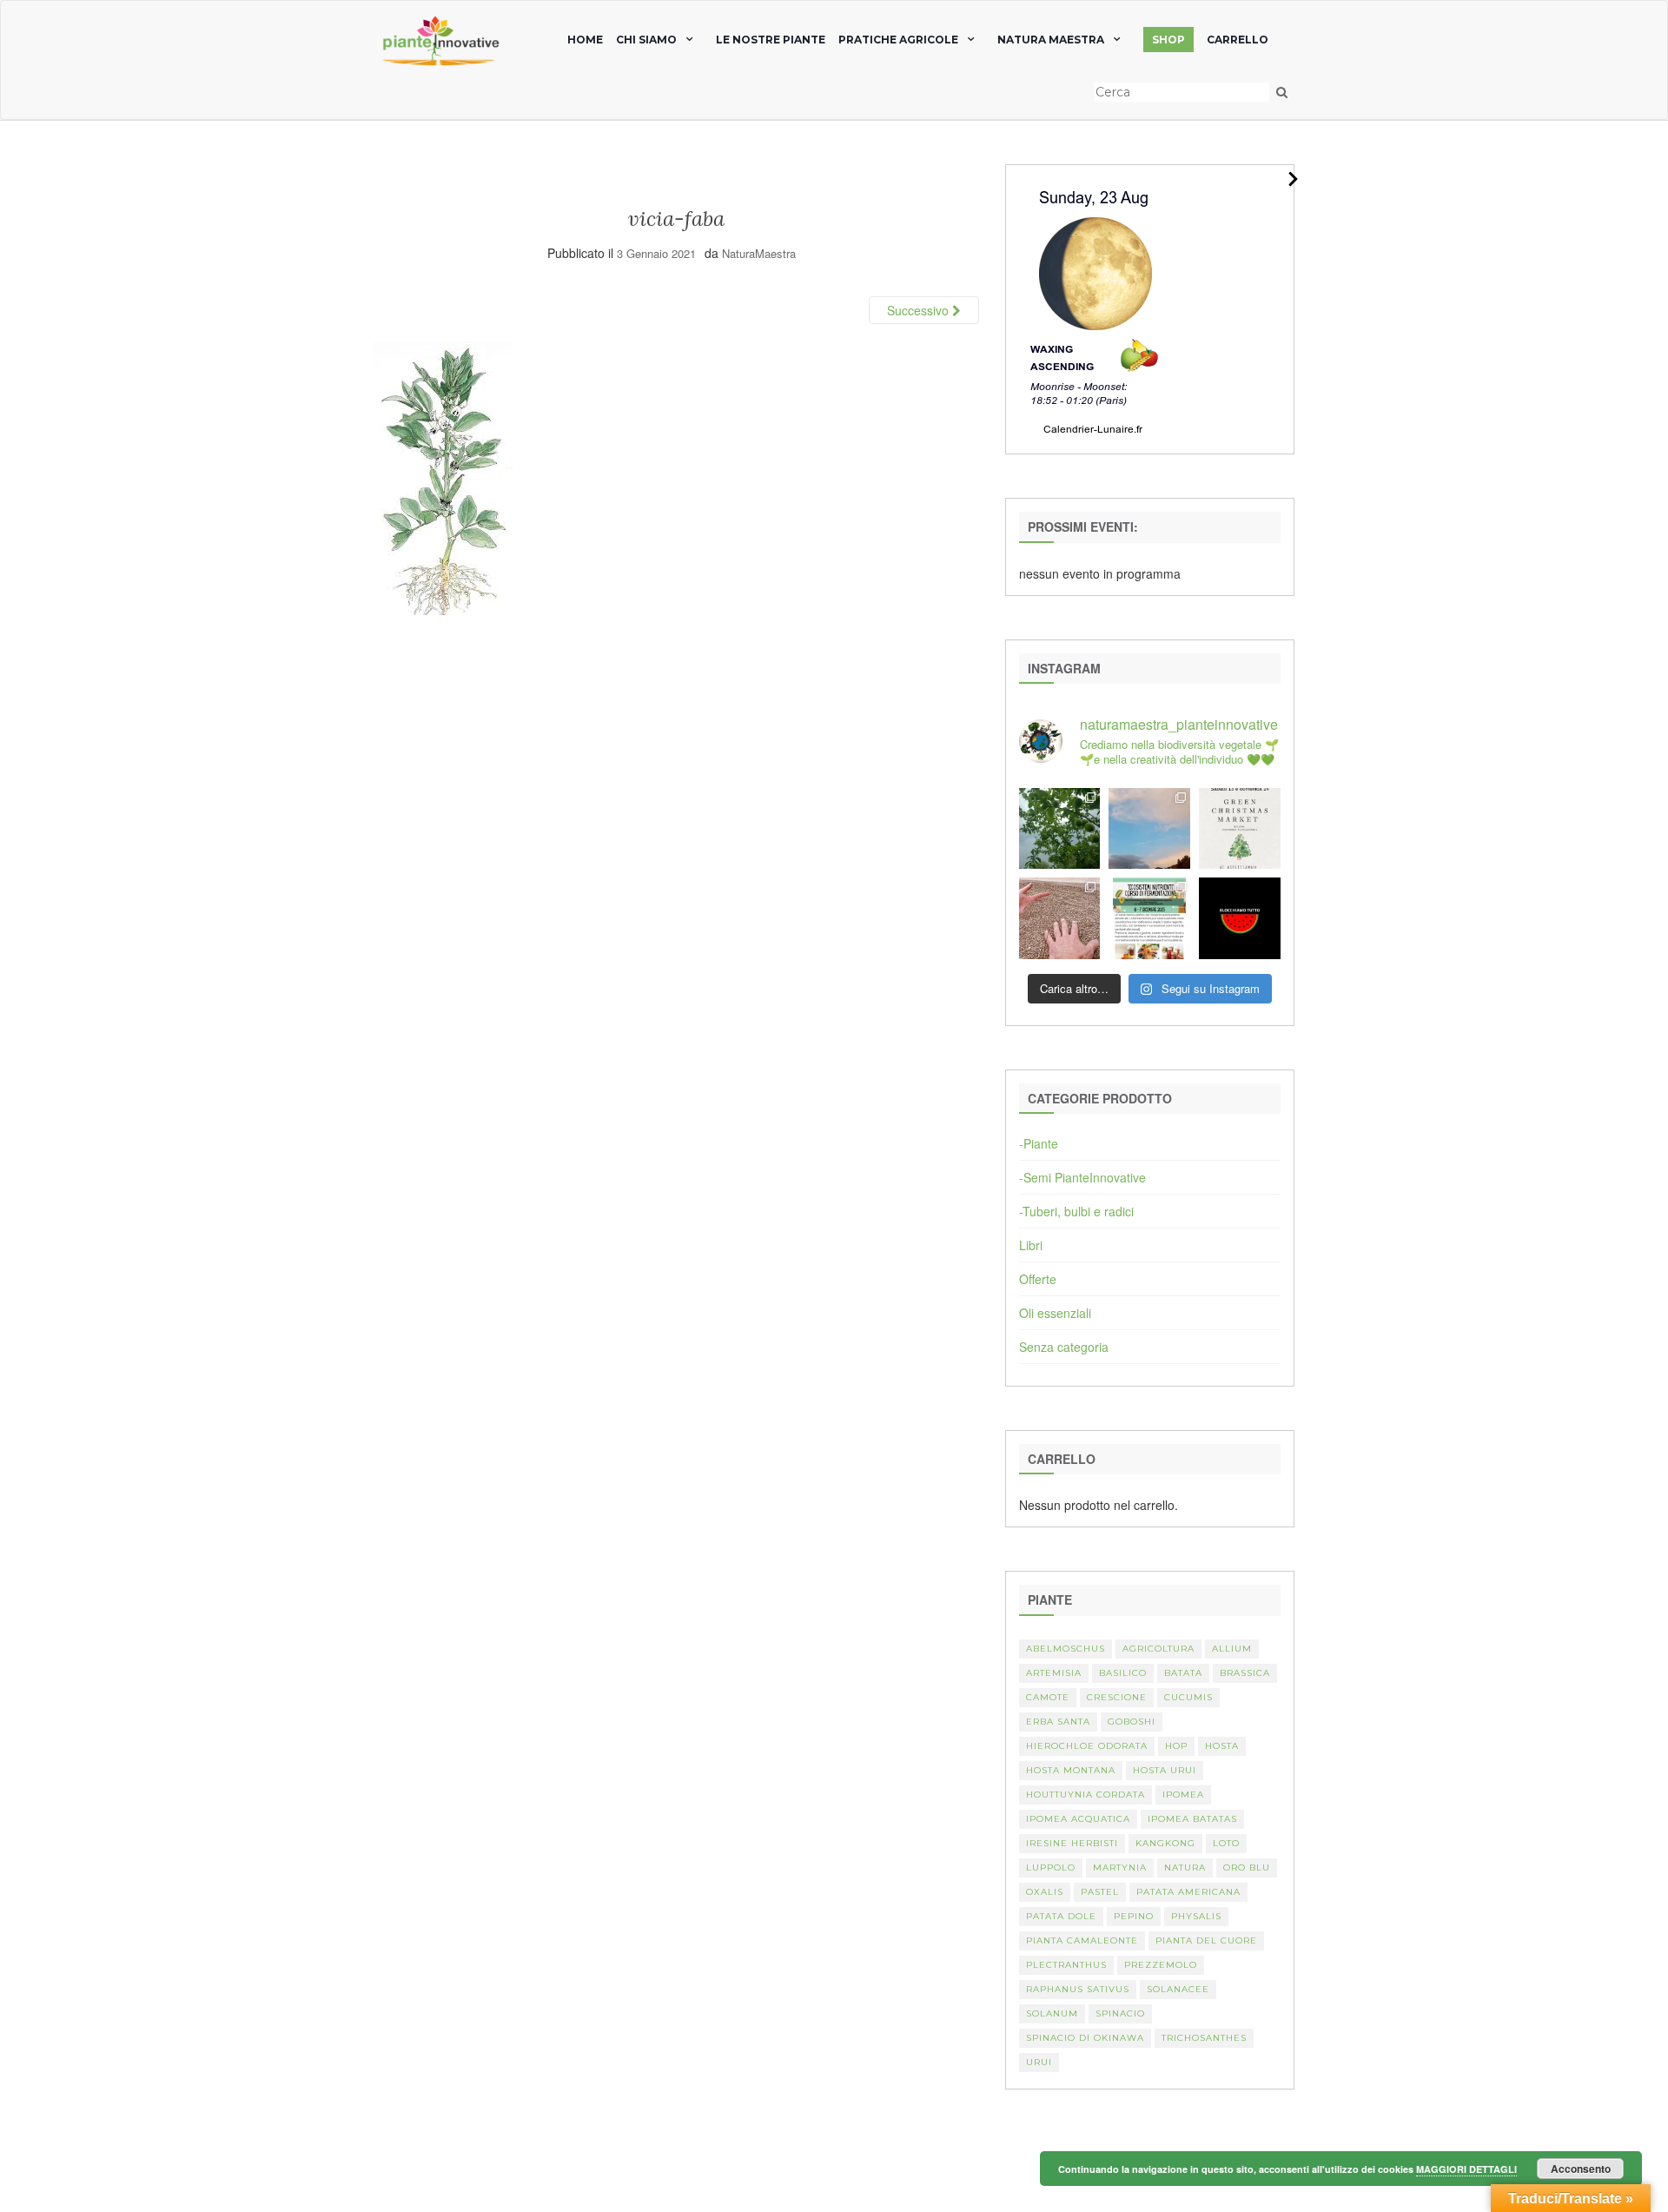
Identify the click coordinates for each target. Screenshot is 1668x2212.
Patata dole (1061, 1916)
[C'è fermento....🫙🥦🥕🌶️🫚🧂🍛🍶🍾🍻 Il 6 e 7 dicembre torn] (1149, 918)
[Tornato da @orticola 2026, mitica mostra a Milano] (1149, 829)
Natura (1185, 1868)
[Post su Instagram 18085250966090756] (1240, 829)
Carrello (1238, 40)
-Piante (1039, 1143)
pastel (1100, 1892)
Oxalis (1045, 1892)
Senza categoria (1064, 1347)
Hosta (1222, 1746)
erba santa (1058, 1722)
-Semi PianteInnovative (1082, 1177)
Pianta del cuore (1206, 1940)
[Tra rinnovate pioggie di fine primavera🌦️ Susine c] (1060, 829)
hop (1176, 1746)
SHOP (1168, 40)
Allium (1232, 1649)
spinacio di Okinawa (1085, 2038)
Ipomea (1183, 1795)
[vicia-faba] (443, 476)
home (585, 40)
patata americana (1188, 1892)
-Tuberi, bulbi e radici (1076, 1211)
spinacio (1120, 2013)
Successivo (920, 310)
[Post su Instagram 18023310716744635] (1240, 918)
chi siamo (646, 40)
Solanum (1052, 2013)
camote (1048, 1697)
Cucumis (1188, 1697)
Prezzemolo (1161, 1965)
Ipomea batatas (1192, 1819)
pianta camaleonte (1082, 1940)
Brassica (1245, 1673)
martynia (1120, 1868)
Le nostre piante (771, 40)
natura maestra (1051, 40)
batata (1183, 1673)
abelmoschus (1066, 1649)
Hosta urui (1165, 1770)
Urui (1039, 2062)
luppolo (1051, 1868)
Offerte (1038, 1279)
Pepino (1134, 1916)
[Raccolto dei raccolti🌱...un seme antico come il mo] (1060, 918)
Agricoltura (1158, 1649)
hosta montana (1071, 1770)
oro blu (1247, 1868)
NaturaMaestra (759, 253)
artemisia (1054, 1673)
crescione (1117, 1697)
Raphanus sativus (1078, 1989)
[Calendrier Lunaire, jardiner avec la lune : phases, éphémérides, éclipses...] (1094, 308)
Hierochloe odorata (1087, 1746)
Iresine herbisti (1072, 1843)
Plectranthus (1066, 1965)
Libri (1031, 1245)
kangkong (1165, 1843)
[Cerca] (1282, 92)
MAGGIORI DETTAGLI (1466, 2169)
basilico (1123, 1673)
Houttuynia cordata (1086, 1795)
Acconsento (1581, 2169)
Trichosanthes (1204, 2038)
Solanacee (1178, 1989)
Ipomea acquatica (1078, 1819)
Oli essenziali (1055, 1313)
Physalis (1196, 1916)
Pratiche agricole (898, 40)
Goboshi (1132, 1722)
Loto (1226, 1843)
